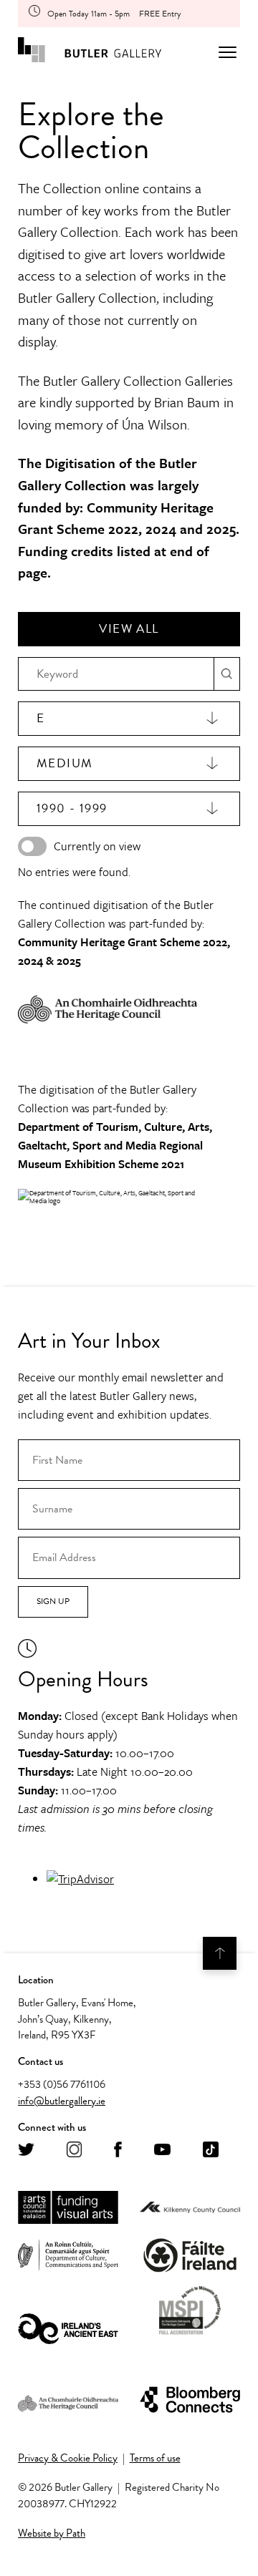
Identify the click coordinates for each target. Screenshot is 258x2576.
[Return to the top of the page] (220, 1953)
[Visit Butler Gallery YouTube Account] (162, 2150)
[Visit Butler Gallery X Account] (26, 2150)
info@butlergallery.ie (62, 2101)
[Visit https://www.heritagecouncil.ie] (68, 2400)
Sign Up (53, 1601)
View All (129, 629)
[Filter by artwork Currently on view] (32, 846)
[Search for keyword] (227, 674)
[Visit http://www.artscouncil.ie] (68, 2208)
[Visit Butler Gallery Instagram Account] (74, 2150)
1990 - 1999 (72, 808)
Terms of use (155, 2458)
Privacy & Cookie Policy (68, 2458)
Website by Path (52, 2533)
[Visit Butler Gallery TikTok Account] (211, 2150)
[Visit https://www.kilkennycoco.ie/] (190, 2208)
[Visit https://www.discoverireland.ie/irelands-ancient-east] (68, 2330)
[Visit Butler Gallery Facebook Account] (118, 2150)
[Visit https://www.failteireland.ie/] (190, 2256)
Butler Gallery (90, 52)
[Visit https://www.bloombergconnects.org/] (190, 2400)
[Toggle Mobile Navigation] (228, 52)
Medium (64, 763)
